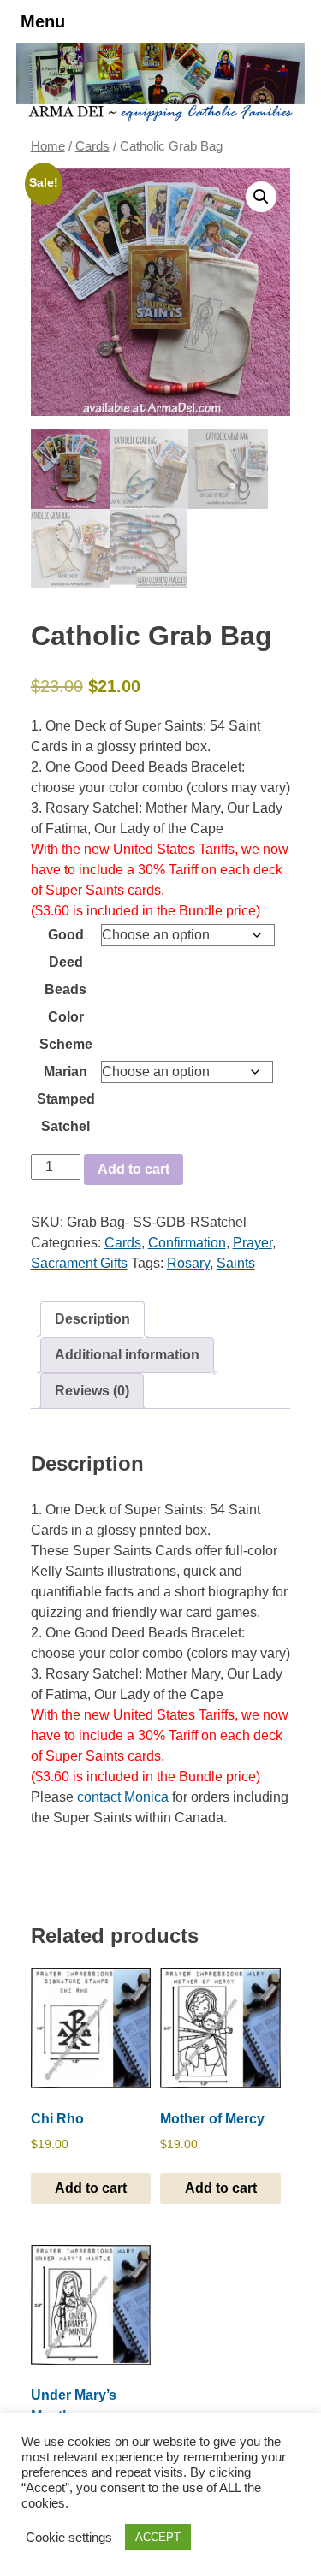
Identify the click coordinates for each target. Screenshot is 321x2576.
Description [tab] (92, 1319)
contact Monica (123, 1797)
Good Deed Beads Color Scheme (66, 989)
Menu (43, 21)
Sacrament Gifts (79, 1263)
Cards (92, 146)
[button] (261, 197)
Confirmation (187, 1243)
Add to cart (134, 1169)
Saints (236, 1263)
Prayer (253, 1243)
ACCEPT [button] (158, 2537)
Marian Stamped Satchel (66, 1099)
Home (48, 146)
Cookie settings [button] (69, 2538)
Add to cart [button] (91, 2188)
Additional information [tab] (127, 1355)
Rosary (188, 1263)
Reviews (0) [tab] (92, 1391)
